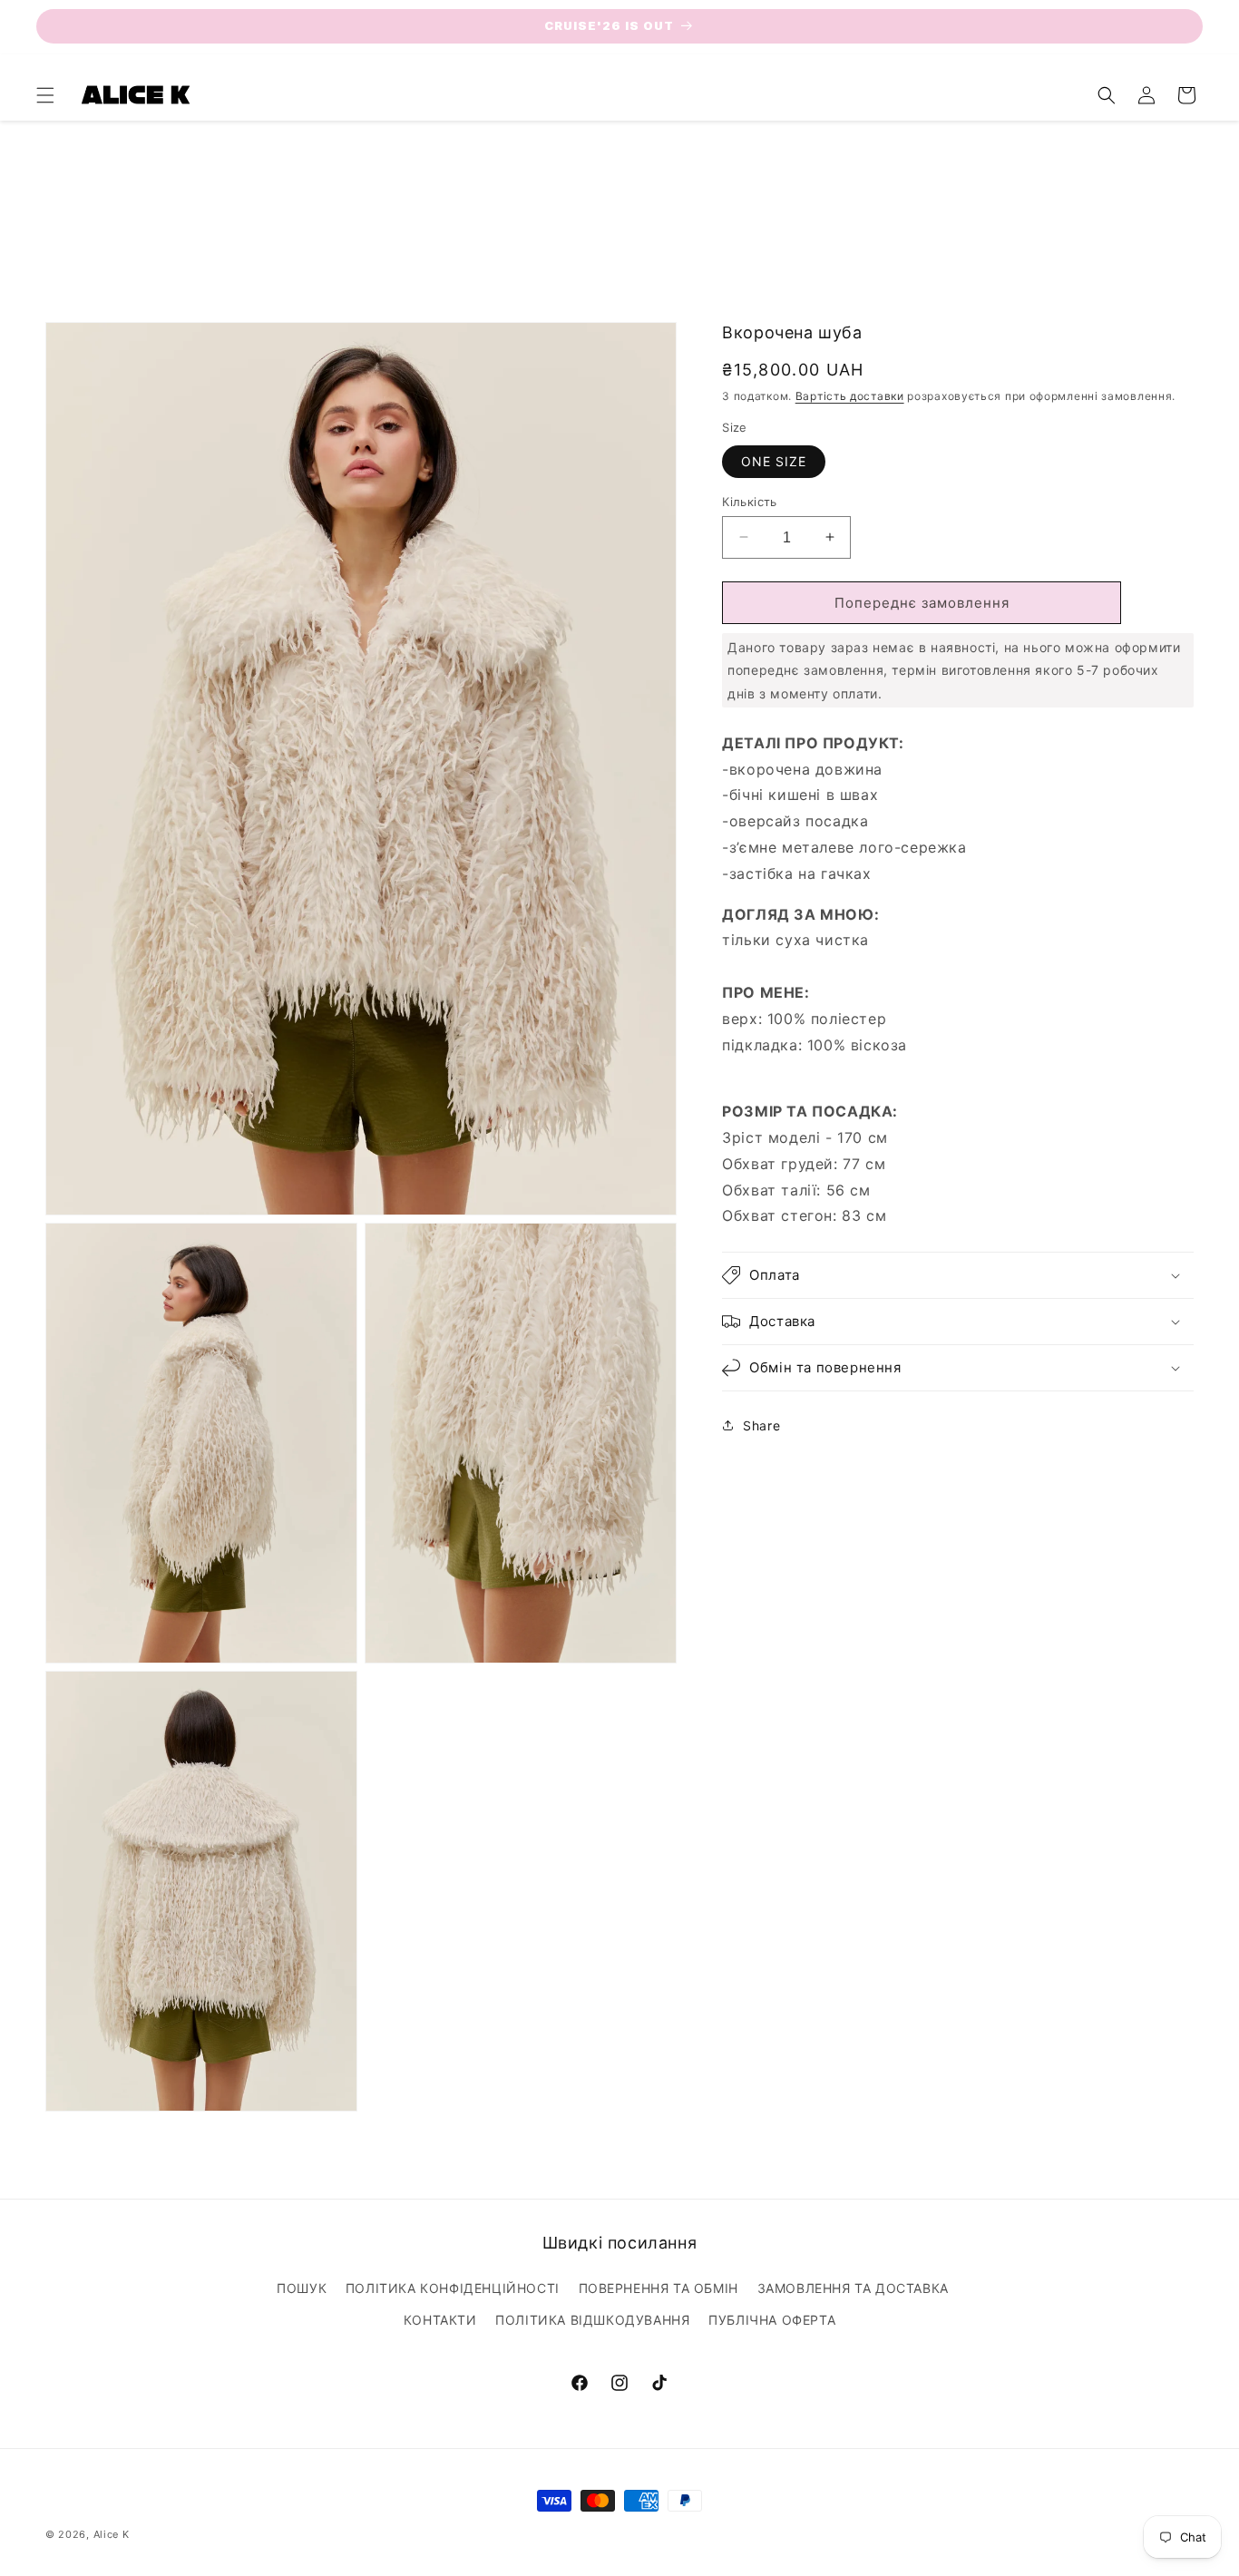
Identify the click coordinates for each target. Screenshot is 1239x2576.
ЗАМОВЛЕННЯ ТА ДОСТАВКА (853, 2288)
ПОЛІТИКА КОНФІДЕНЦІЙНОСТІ (453, 2288)
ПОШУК (302, 2288)
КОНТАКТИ (440, 2320)
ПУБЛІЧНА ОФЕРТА (772, 2320)
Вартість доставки (850, 395)
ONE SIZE (774, 460)
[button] (45, 95)
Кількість (750, 501)
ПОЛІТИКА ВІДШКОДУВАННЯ (592, 2320)
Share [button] (761, 1425)
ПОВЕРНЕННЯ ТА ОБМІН (659, 2288)
